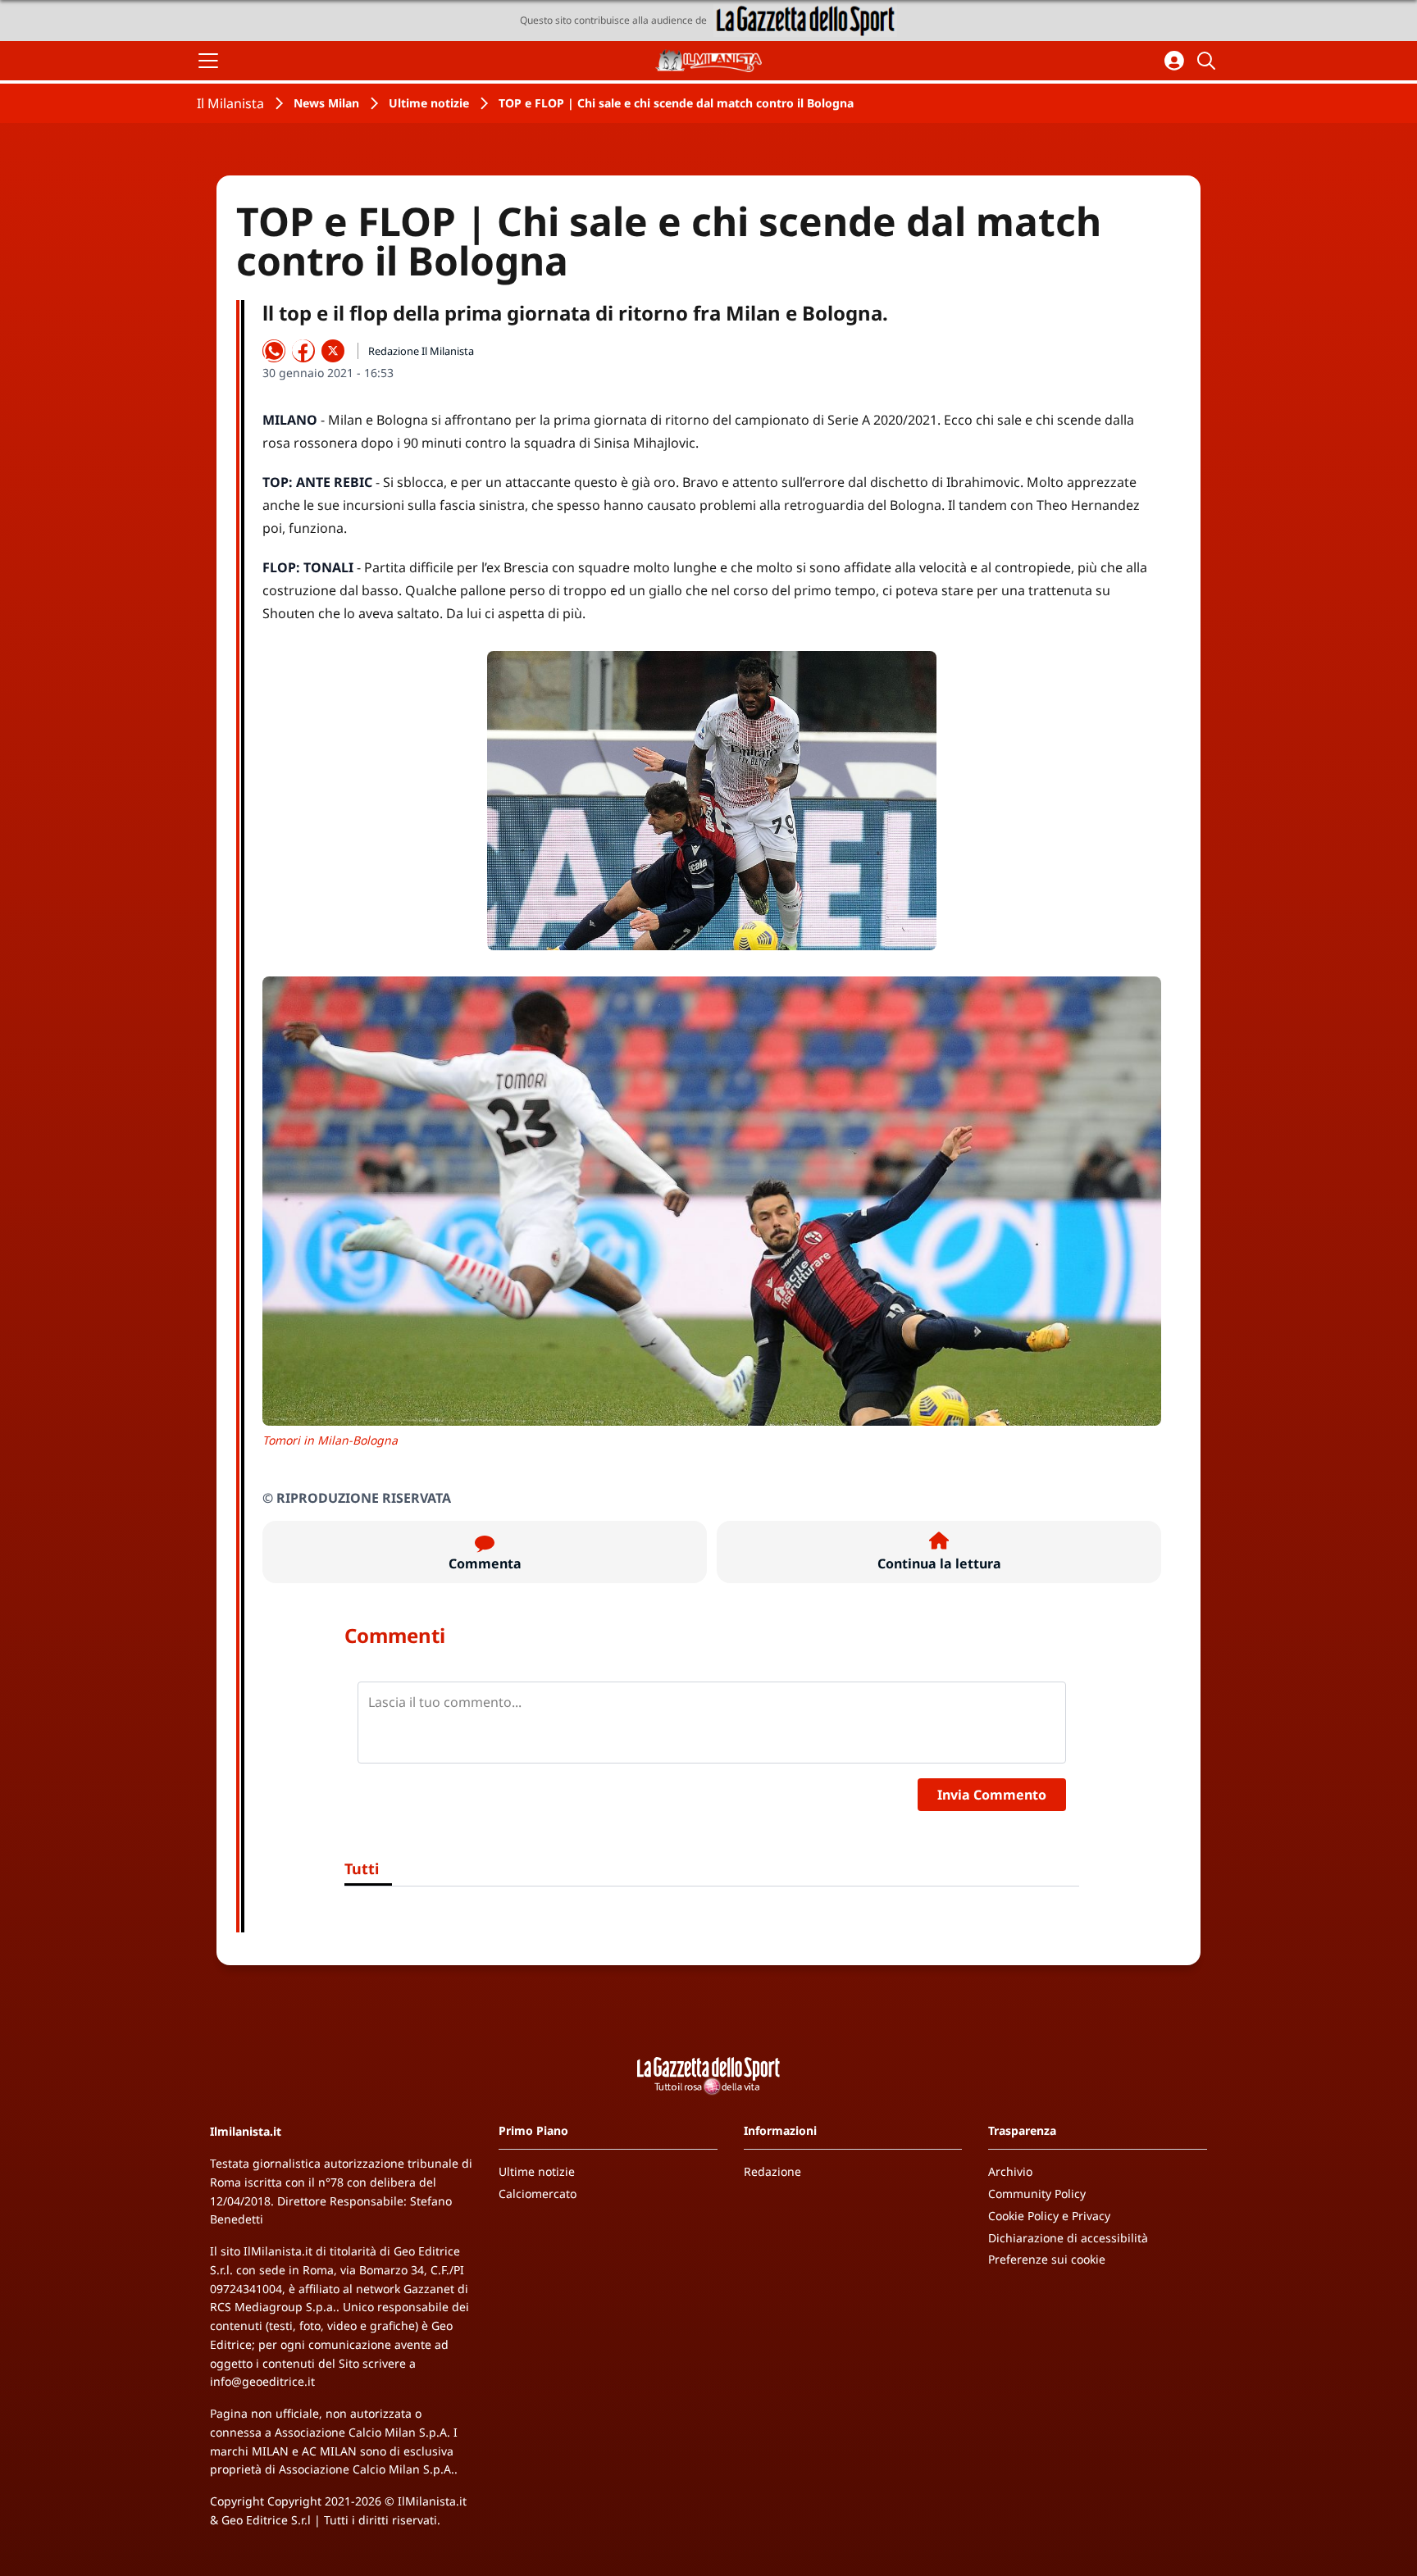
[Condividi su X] (333, 351)
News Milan (326, 103)
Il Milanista (230, 103)
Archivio (1010, 2171)
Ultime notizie (429, 103)
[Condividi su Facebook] (303, 351)
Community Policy (1037, 2194)
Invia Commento (992, 1795)
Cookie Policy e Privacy (1049, 2216)
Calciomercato (538, 2194)
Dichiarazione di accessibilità (1068, 2238)
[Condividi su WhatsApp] (274, 351)
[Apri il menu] (208, 61)
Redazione (772, 2171)
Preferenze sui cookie (1047, 2259)
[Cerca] (1209, 61)
